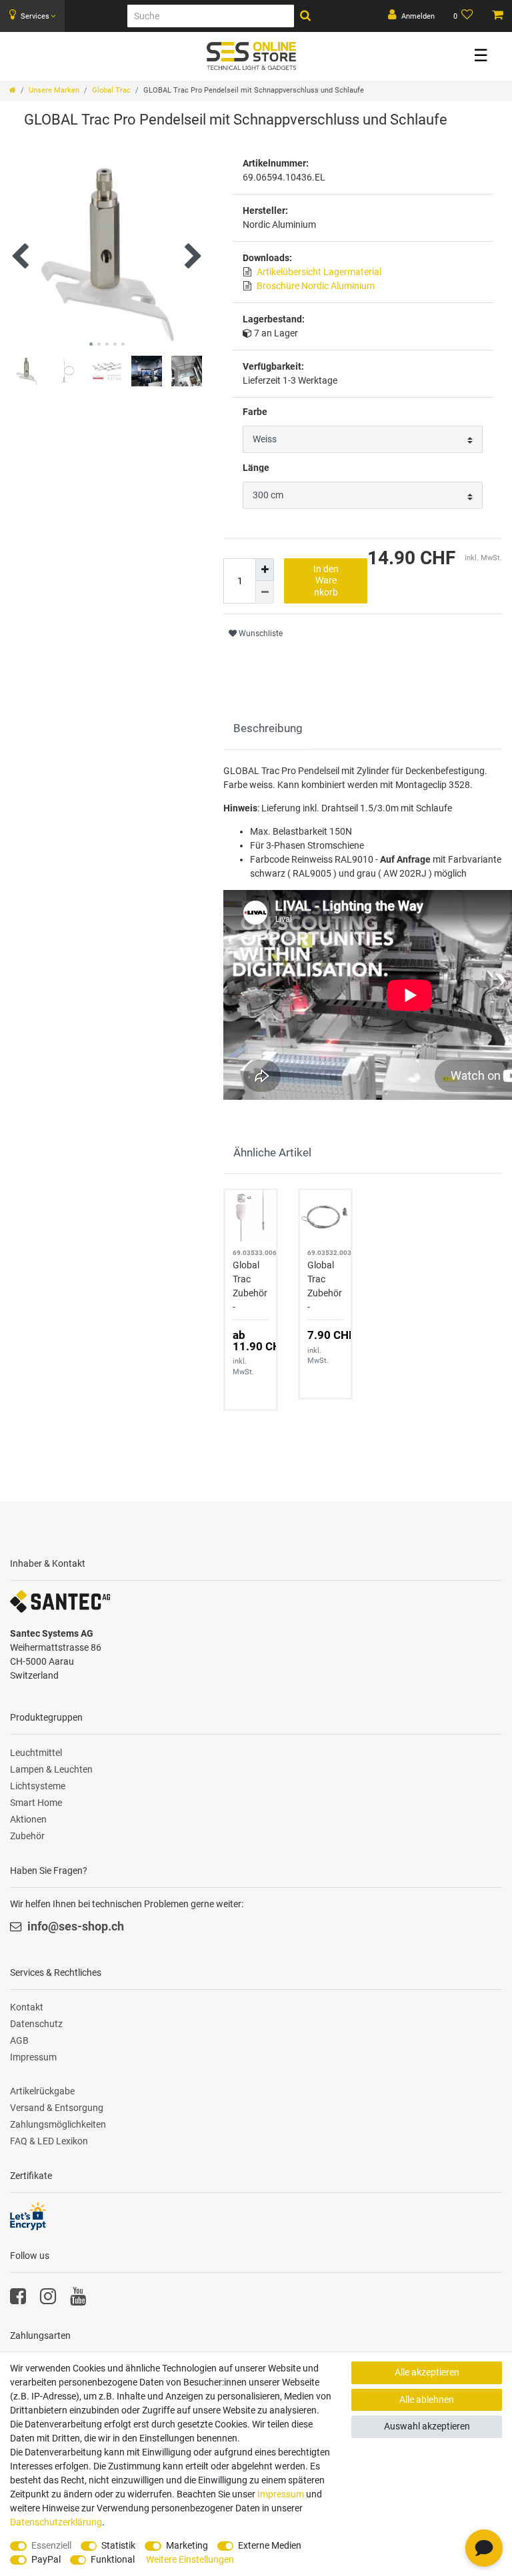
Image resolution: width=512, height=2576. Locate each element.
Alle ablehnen (427, 2399)
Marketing (187, 2545)
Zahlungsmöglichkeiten (58, 2124)
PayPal (46, 2559)
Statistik (118, 2545)
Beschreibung (268, 728)
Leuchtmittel (36, 1753)
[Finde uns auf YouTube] (78, 2300)
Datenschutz (36, 2024)
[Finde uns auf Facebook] (18, 2300)
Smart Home (36, 1803)
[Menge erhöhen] (265, 570)
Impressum (33, 2057)
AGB (19, 2040)
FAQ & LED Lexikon (49, 2141)
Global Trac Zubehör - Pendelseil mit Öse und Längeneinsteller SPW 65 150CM (325, 1287)
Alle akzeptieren (427, 2372)
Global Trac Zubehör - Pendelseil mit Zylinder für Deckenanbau (250, 1287)
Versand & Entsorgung (57, 2108)
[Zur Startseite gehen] (13, 90)
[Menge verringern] (265, 592)
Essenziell (51, 2545)
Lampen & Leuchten (51, 1769)
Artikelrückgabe (42, 2091)
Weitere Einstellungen (190, 2559)
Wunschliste (260, 634)
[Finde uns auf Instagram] (48, 2300)
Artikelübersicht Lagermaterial (319, 272)
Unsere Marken (54, 90)
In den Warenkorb (326, 581)
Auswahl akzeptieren (427, 2426)
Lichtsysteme (38, 1786)
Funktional (113, 2559)
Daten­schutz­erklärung (56, 2522)
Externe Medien (270, 2545)
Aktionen (28, 1819)
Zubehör (27, 1836)
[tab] (268, 729)
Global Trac (111, 90)
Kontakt (27, 2007)
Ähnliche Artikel (272, 1152)
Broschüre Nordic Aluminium (316, 286)
